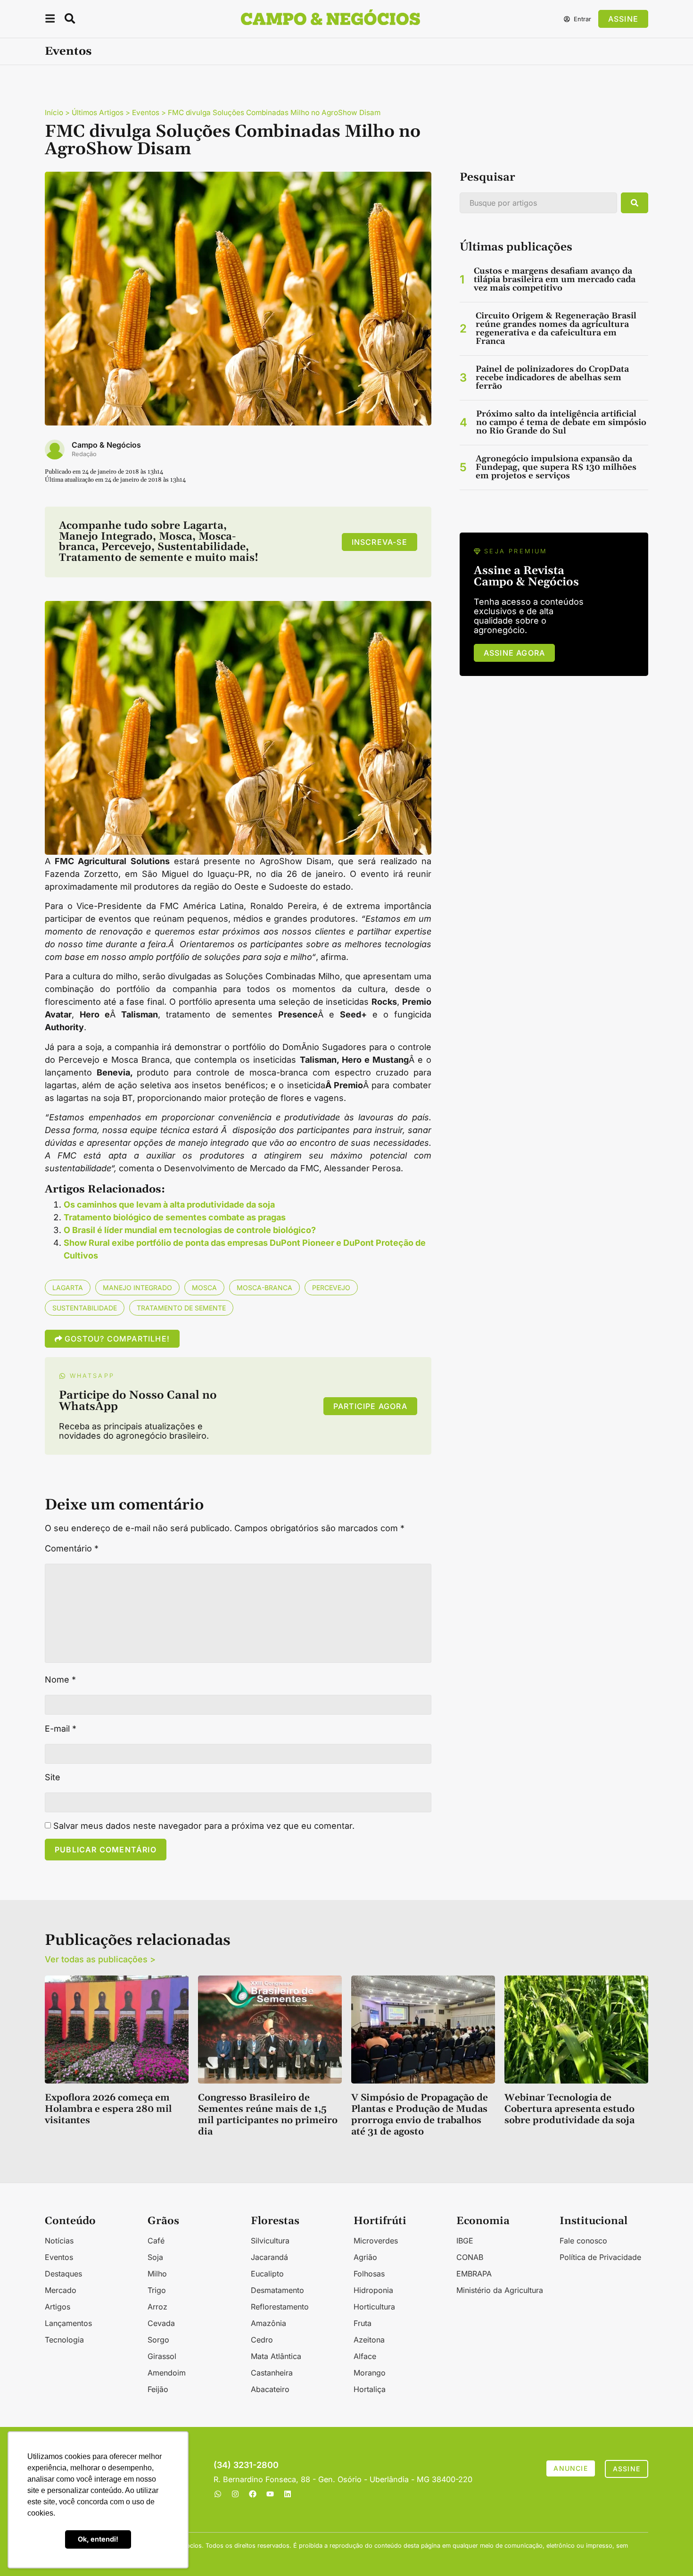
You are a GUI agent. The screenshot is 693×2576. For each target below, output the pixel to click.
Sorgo (158, 2340)
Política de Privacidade (600, 2257)
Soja (155, 2257)
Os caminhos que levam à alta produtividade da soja (169, 1205)
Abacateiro (270, 2389)
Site (53, 1777)
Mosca (204, 1288)
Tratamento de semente (181, 1308)
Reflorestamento (280, 2307)
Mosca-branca (264, 1288)
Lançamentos (68, 2323)
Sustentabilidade (85, 1308)
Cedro (262, 2340)
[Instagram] (235, 2494)
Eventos (68, 51)
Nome (60, 1680)
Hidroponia (373, 2290)
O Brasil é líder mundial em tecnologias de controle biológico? (190, 1230)
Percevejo (331, 1288)
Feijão (158, 2389)
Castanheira (272, 2373)
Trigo (157, 2290)
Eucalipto (267, 2274)
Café (156, 2241)
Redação (84, 454)
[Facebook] (253, 2494)
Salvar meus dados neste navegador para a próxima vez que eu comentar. (204, 1826)
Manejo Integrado (137, 1288)
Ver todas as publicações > (100, 1959)
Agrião (365, 2257)
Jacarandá (269, 2257)
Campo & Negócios (106, 445)
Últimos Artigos (98, 113)
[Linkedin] (288, 2494)
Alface (365, 2356)
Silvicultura (270, 2241)
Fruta (363, 2323)
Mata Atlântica (276, 2356)
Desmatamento (277, 2290)
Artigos (58, 2307)
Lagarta (68, 1288)
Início (54, 113)
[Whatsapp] (218, 2494)
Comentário (72, 1549)
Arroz (157, 2307)
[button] (50, 20)
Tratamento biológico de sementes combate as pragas (175, 1217)
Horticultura (374, 2307)
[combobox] (538, 203)
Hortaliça (370, 2389)
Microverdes (376, 2241)
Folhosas (369, 2274)
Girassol (162, 2356)
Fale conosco (583, 2241)
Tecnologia (64, 2340)
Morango (370, 2373)
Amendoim (167, 2373)
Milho (157, 2274)
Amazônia (268, 2323)
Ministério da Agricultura (500, 2290)
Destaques (63, 2274)
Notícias (59, 2241)
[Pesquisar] (635, 203)
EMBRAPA (474, 2274)
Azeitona (369, 2340)
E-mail (61, 1729)
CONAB (470, 2257)
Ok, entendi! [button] (98, 2539)
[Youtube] (270, 2494)
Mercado (61, 2290)
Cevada (161, 2323)
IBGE (465, 2241)
